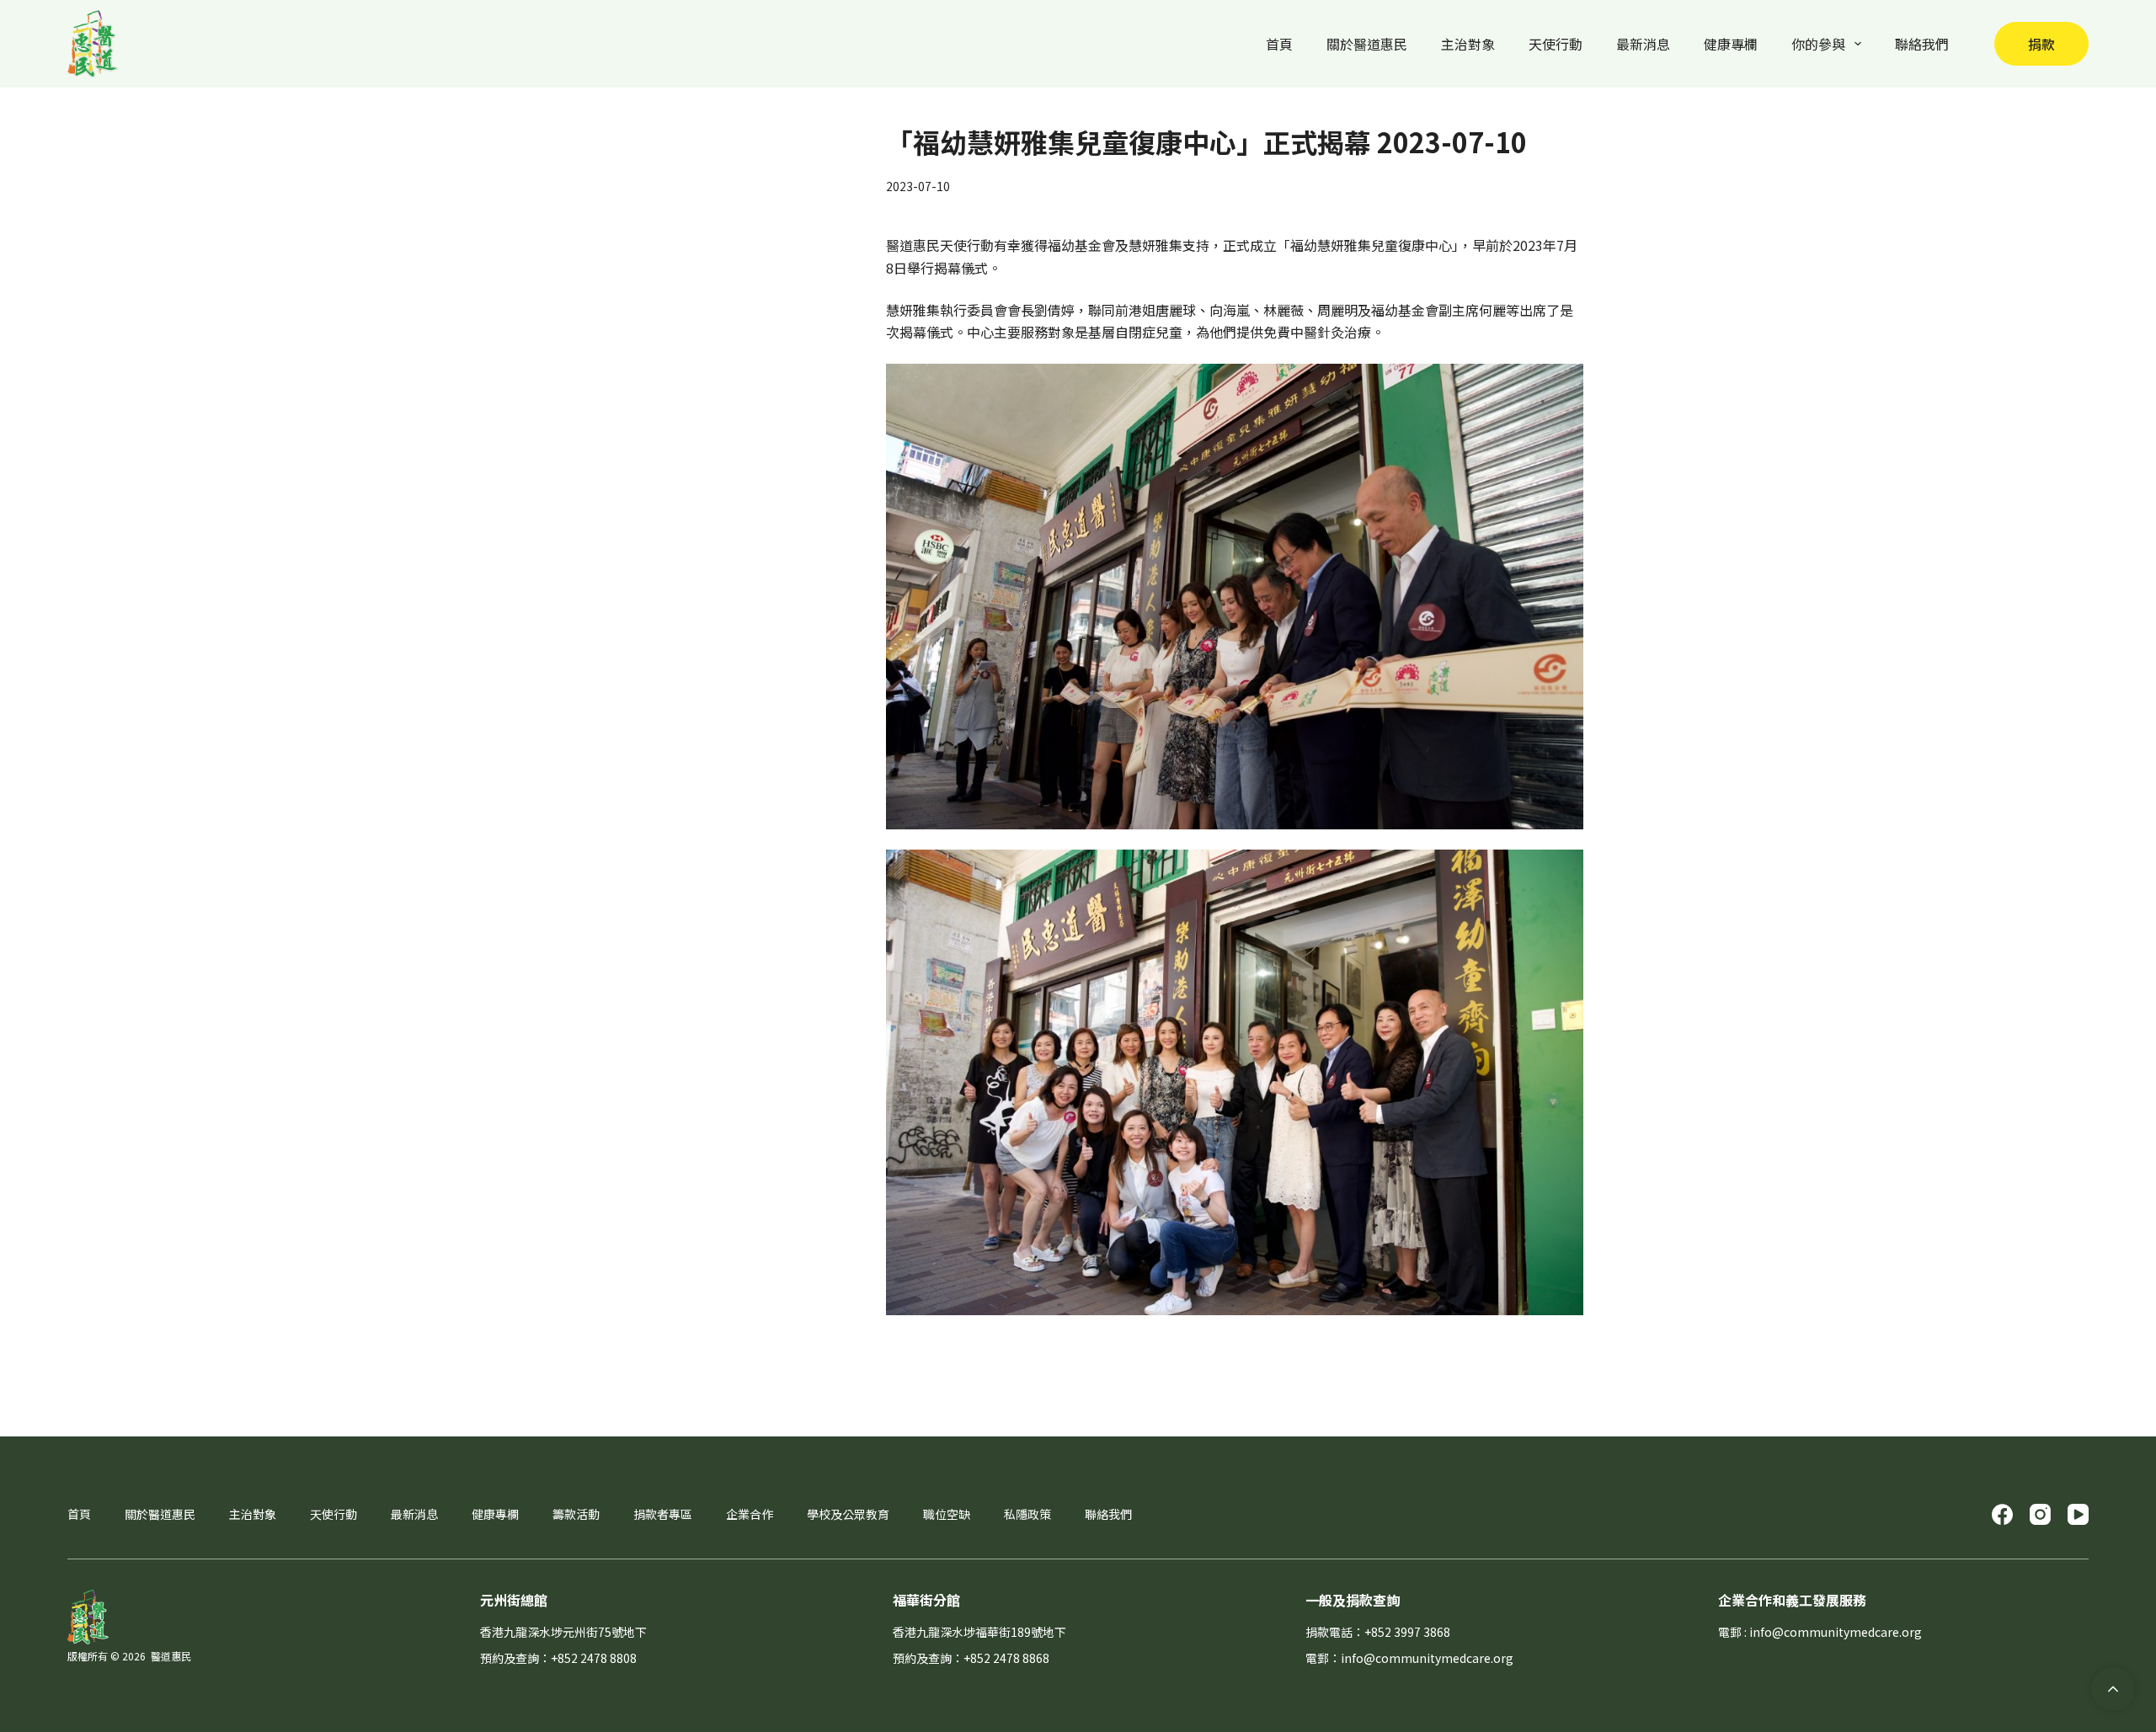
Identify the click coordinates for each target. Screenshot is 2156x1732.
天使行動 (1556, 44)
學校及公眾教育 (848, 1514)
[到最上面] (2113, 1689)
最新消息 (1643, 44)
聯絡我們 (1922, 44)
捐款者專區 (663, 1514)
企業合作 (750, 1514)
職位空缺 (947, 1514)
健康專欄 (1731, 44)
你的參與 (1818, 44)
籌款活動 (576, 1514)
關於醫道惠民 (1367, 44)
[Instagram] (2040, 1514)
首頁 (1279, 44)
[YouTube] (2078, 1514)
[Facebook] (2002, 1514)
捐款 (2041, 44)
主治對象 (1468, 44)
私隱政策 (1027, 1514)
